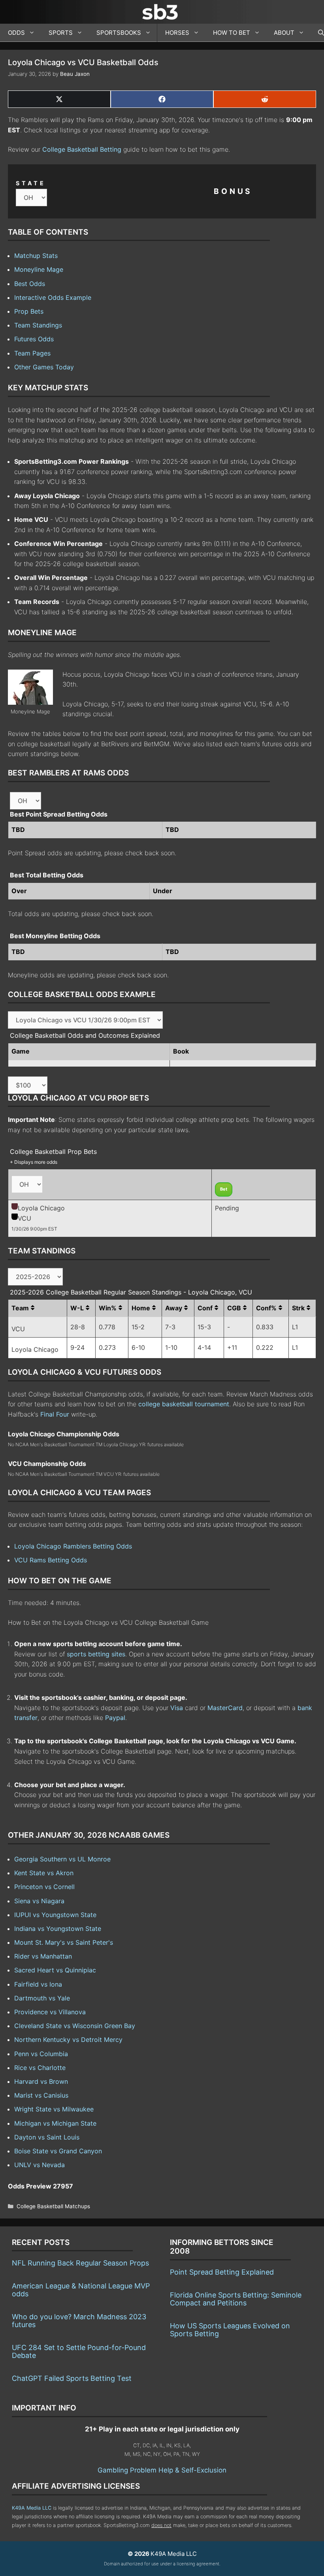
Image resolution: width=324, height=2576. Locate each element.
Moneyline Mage (39, 269)
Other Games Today (44, 367)
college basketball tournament (184, 1404)
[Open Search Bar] (317, 33)
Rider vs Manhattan (43, 1956)
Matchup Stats (36, 256)
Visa (177, 1708)
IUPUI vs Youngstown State (55, 1915)
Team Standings (38, 325)
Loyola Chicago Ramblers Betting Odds (73, 1546)
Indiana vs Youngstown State (58, 1929)
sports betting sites (96, 1654)
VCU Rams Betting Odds (51, 1560)
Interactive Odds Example (53, 297)
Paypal (115, 1718)
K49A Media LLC (32, 2508)
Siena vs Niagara (39, 1901)
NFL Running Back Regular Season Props (80, 2263)
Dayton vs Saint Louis (47, 2137)
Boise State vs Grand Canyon (58, 2151)
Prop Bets (29, 311)
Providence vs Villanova (50, 2012)
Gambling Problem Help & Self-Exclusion (162, 2470)
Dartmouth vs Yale (42, 1998)
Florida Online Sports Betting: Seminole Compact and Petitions (236, 2299)
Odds (16, 33)
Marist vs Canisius (41, 2095)
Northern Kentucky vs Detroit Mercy (68, 2040)
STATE (31, 183)
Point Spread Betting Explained (222, 2272)
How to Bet (232, 33)
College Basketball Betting (82, 149)
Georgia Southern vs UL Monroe (62, 1859)
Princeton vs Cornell (44, 1887)
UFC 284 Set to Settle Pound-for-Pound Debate (79, 2351)
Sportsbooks (119, 33)
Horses (177, 33)
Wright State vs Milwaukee (54, 2109)
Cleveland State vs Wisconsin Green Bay (75, 2026)
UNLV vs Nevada (40, 2165)
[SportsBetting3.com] (162, 12)
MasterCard (225, 1708)
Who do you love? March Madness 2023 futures (79, 2321)
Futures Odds (34, 339)
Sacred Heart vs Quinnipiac (55, 1970)
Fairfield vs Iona (38, 1984)
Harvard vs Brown (41, 2081)
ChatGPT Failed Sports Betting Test (72, 2378)
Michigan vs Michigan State (55, 2123)
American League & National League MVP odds (81, 2290)
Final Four (55, 1414)
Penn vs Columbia (41, 2054)
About (284, 33)
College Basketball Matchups (53, 2206)
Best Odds (30, 284)
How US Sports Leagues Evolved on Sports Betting (230, 2330)
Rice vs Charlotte (40, 2068)
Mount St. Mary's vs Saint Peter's (64, 1942)
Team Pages (32, 353)
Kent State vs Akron (44, 1873)
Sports (61, 33)
